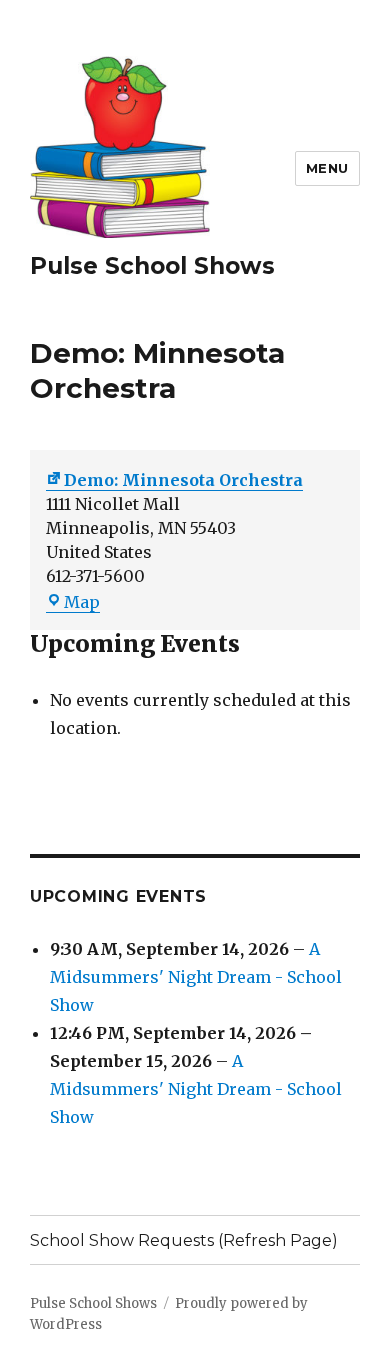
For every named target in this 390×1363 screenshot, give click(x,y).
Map (82, 602)
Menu (327, 168)
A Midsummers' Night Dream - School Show (196, 977)
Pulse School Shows (152, 266)
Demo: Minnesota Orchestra (183, 480)
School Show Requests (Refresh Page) (184, 1240)
